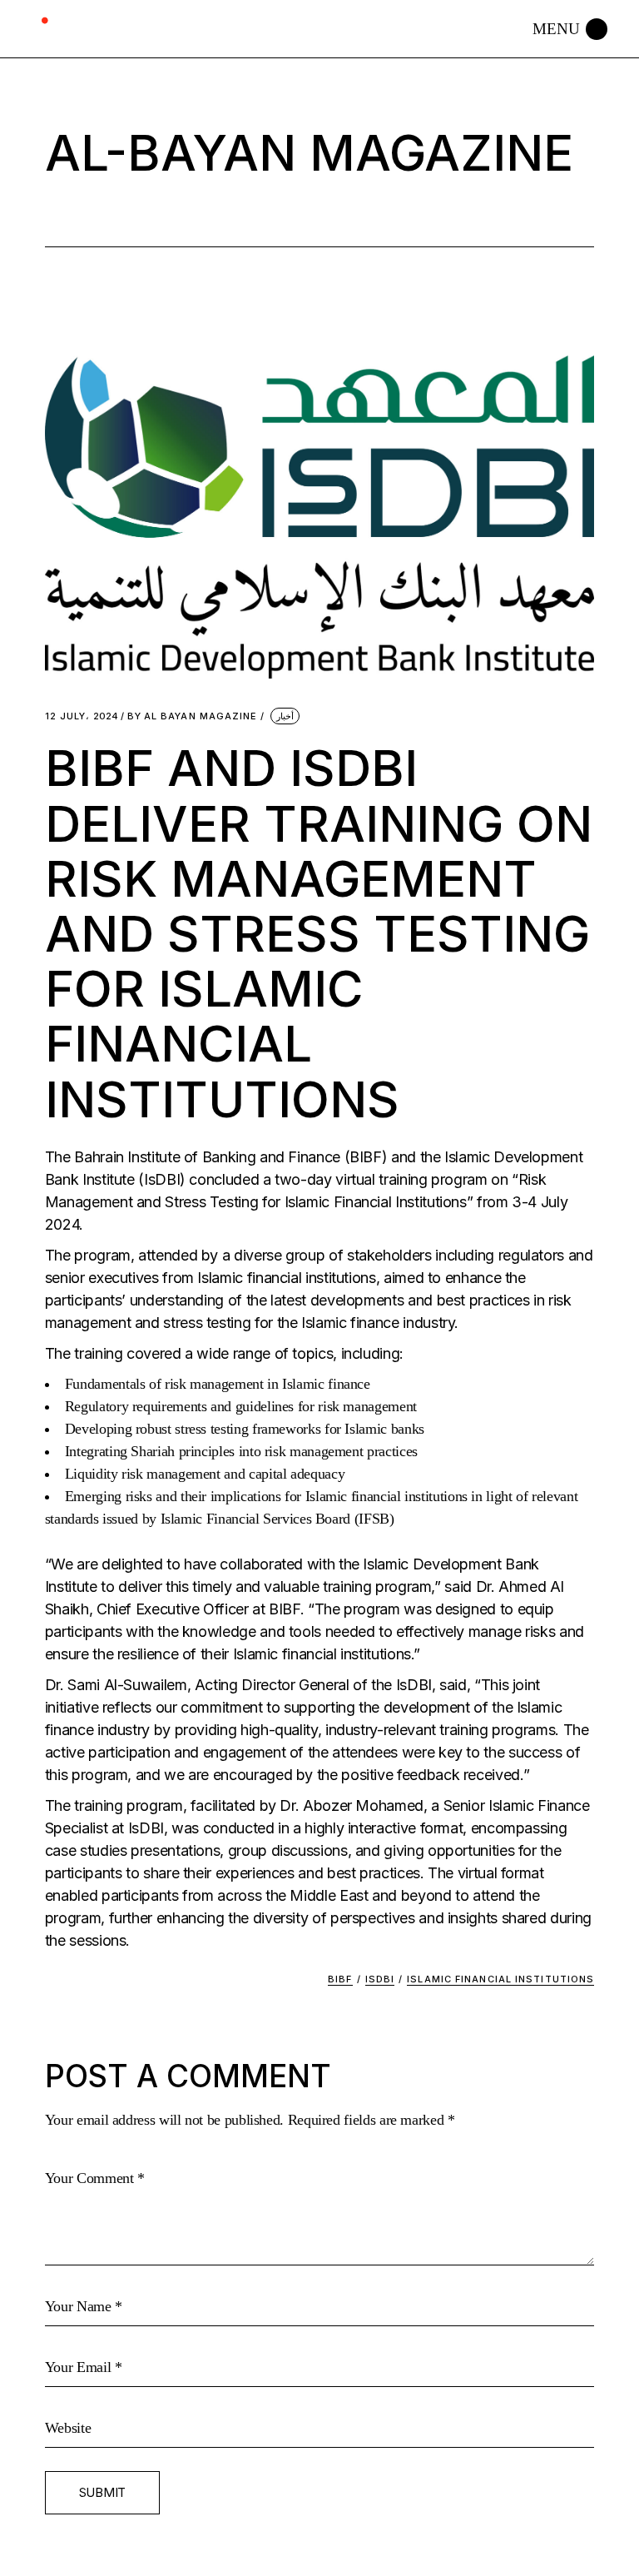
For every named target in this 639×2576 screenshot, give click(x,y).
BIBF (340, 1979)
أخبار (285, 716)
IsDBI (380, 1979)
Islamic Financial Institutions (500, 1979)
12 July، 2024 (82, 716)
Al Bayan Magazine (193, 716)
